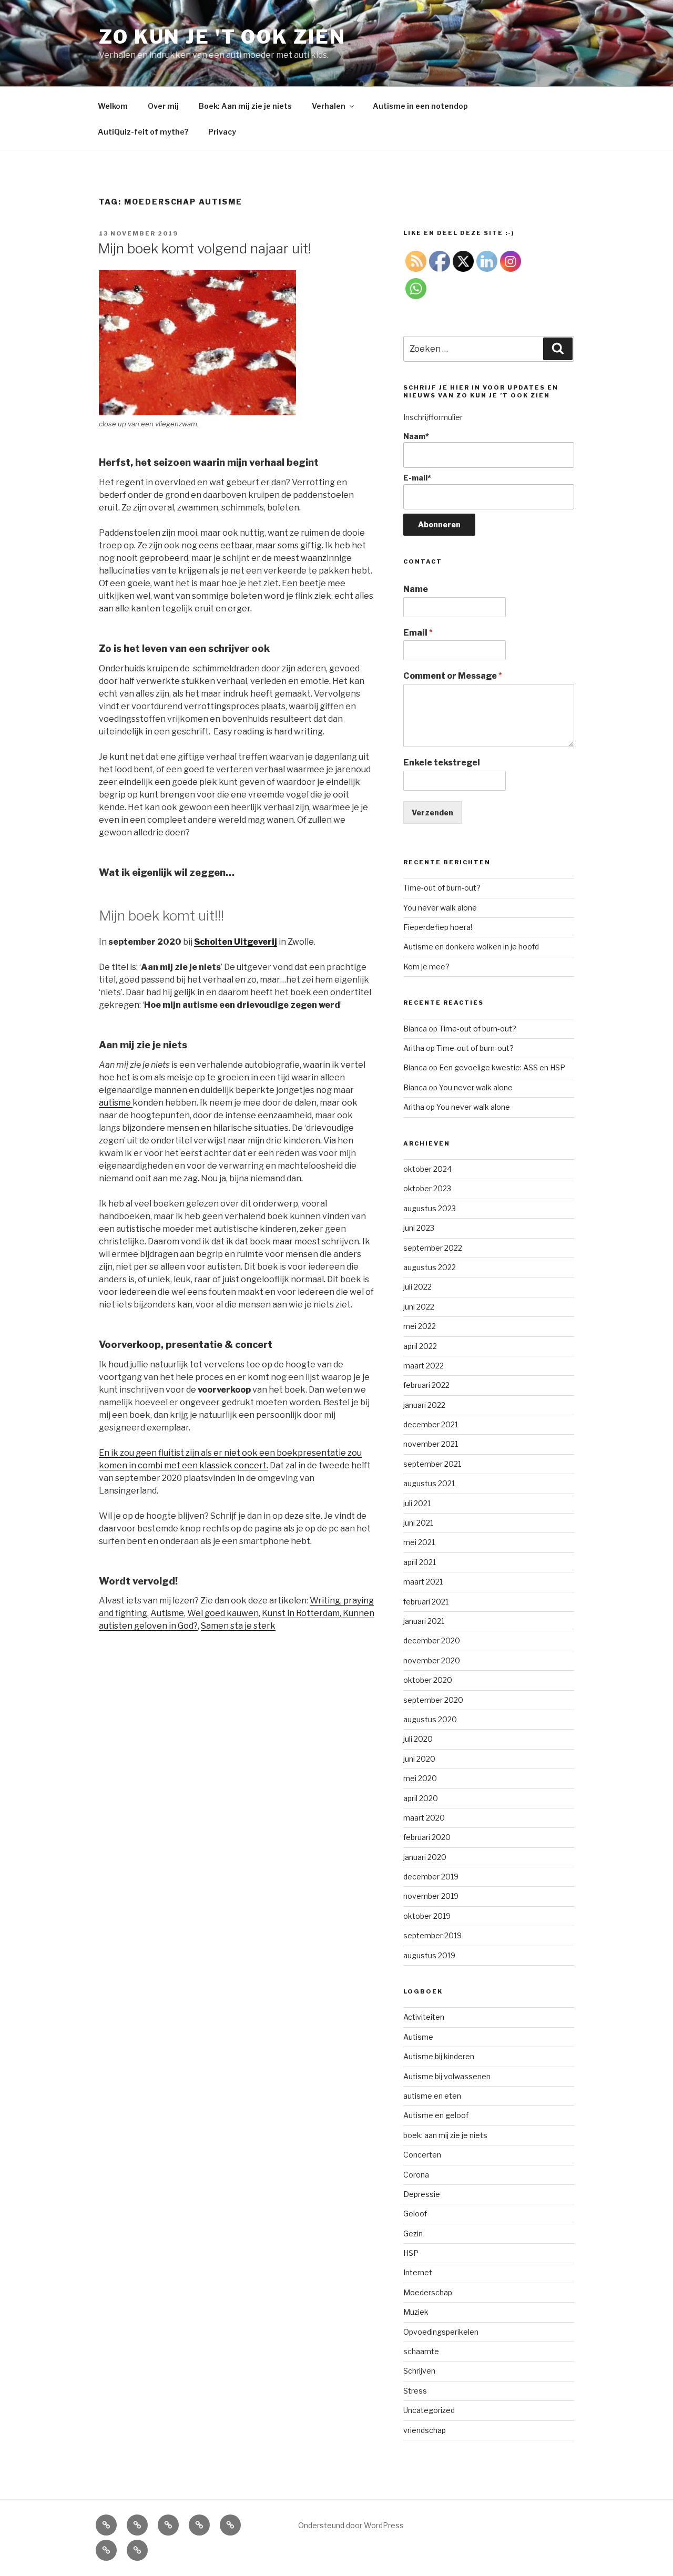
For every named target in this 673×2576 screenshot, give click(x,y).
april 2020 (421, 1798)
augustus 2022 (430, 1267)
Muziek (416, 2312)
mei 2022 (420, 1326)
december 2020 (432, 1640)
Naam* (416, 436)
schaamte (421, 2351)
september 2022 (433, 1248)
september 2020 (433, 1700)
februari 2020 (427, 1837)
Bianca (415, 1029)
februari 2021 (426, 1602)
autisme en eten (432, 2096)
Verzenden (432, 812)
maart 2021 (423, 1582)
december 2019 (431, 1877)
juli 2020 (418, 1739)
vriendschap (425, 2430)
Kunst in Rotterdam (301, 1613)
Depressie (422, 2194)
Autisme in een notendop (420, 106)
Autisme (167, 1613)
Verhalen (329, 106)
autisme (116, 1103)
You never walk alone (440, 908)
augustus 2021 (429, 1483)
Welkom (113, 106)
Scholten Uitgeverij (236, 942)
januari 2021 (424, 1621)
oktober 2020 (428, 1680)
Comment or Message (453, 676)
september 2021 (432, 1464)
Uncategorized (429, 2410)
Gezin (413, 2233)
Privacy (222, 132)
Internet (418, 2272)
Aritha (414, 1048)
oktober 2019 (427, 1916)
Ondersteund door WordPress (351, 2525)
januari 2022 (424, 1405)
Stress (415, 2391)
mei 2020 (420, 1778)
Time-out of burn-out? (442, 888)
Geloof (415, 2214)
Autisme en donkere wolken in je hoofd (471, 947)
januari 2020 (425, 1857)
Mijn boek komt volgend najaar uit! (205, 248)
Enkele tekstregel (442, 763)
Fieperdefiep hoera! (438, 927)
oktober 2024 (427, 1169)
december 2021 (431, 1424)
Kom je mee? (426, 967)
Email (418, 633)
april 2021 (420, 1562)
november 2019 (431, 1896)
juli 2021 (417, 1503)
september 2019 (432, 1935)
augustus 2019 (429, 1955)
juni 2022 (419, 1307)
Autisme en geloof (436, 2115)
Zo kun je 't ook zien (222, 37)
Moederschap (428, 2292)
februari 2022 (426, 1385)
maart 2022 (424, 1366)
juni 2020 (419, 1759)
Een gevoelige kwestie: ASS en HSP (502, 1067)
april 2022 (420, 1346)
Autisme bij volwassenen (447, 2076)
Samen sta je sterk (238, 1626)
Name (416, 589)
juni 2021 (418, 1523)
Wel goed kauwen (223, 1613)
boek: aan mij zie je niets (445, 2135)
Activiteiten (424, 2017)
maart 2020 (424, 1818)
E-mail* (417, 478)
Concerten (422, 2155)
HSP (411, 2253)
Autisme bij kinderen (439, 2056)
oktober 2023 (427, 1188)
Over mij (163, 106)
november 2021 (431, 1444)
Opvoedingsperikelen (441, 2332)
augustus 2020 (430, 1719)
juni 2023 (419, 1228)
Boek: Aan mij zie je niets (245, 106)
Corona (416, 2175)
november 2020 (432, 1660)
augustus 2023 (430, 1208)
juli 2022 (417, 1287)
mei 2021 (419, 1542)
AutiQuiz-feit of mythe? (143, 132)
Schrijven (419, 2371)
